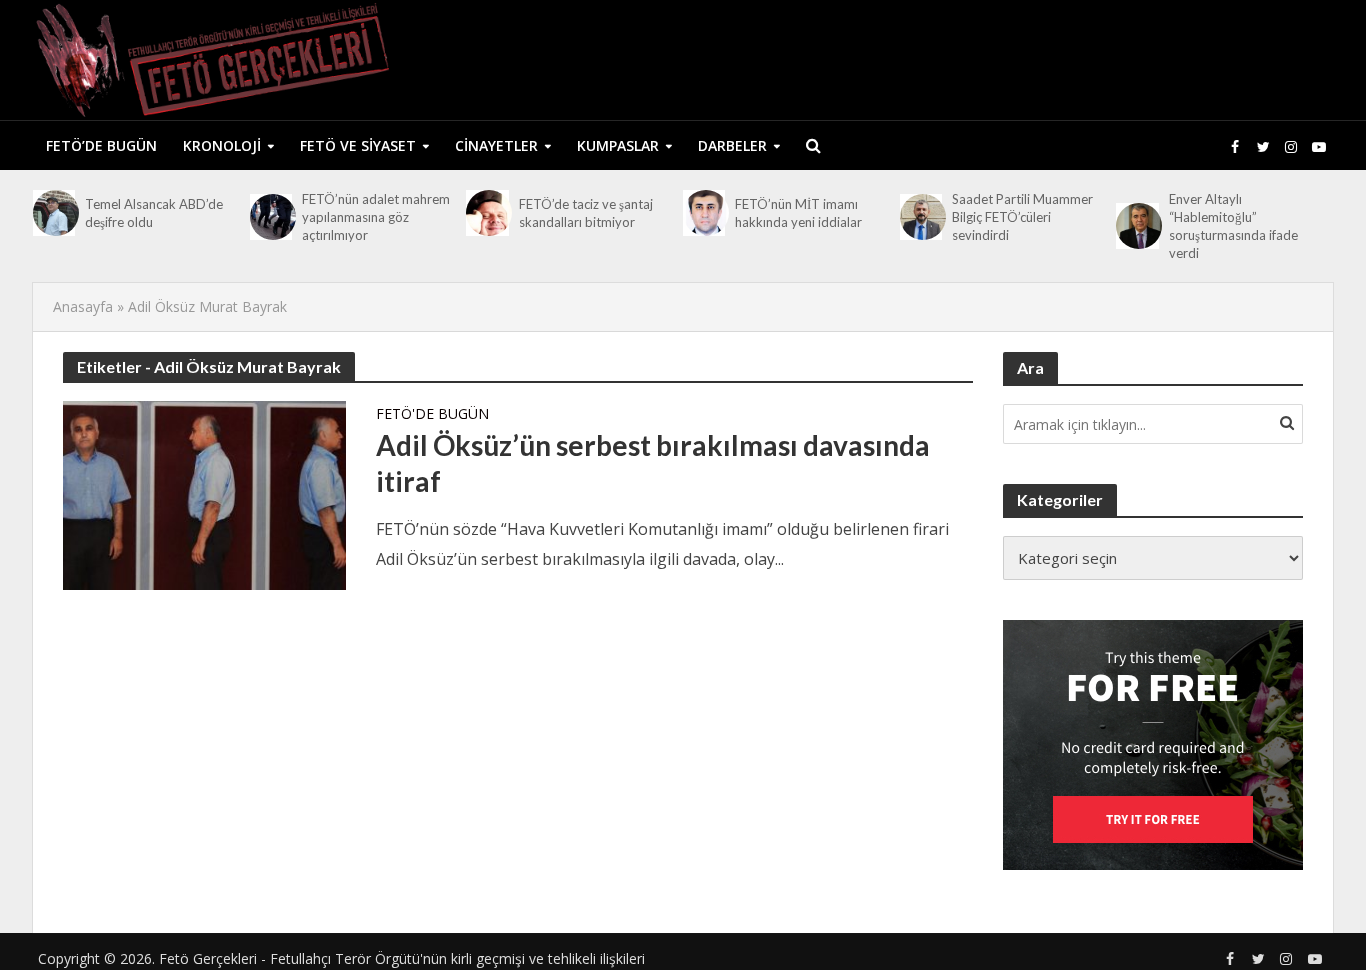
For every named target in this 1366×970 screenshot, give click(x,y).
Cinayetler (496, 145)
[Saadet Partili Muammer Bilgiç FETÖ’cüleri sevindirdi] (921, 217)
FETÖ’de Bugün (101, 145)
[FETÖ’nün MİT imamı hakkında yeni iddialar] (704, 213)
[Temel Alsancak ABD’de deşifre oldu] (54, 213)
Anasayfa (83, 306)
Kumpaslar (618, 145)
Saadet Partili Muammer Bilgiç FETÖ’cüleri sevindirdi (1022, 217)
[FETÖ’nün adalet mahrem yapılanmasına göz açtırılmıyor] (271, 217)
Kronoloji (222, 145)
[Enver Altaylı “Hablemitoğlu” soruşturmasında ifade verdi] (1137, 226)
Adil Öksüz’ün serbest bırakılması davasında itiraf (653, 463)
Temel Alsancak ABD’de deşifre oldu (154, 213)
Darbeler (732, 145)
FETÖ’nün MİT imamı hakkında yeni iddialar (798, 213)
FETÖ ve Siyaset (358, 145)
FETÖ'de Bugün (432, 415)
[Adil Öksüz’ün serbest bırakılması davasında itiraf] (204, 494)
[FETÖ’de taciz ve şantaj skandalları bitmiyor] (487, 213)
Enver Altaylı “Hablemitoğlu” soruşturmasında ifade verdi (1233, 226)
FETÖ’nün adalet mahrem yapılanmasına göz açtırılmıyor (376, 217)
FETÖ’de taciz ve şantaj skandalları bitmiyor (586, 213)
